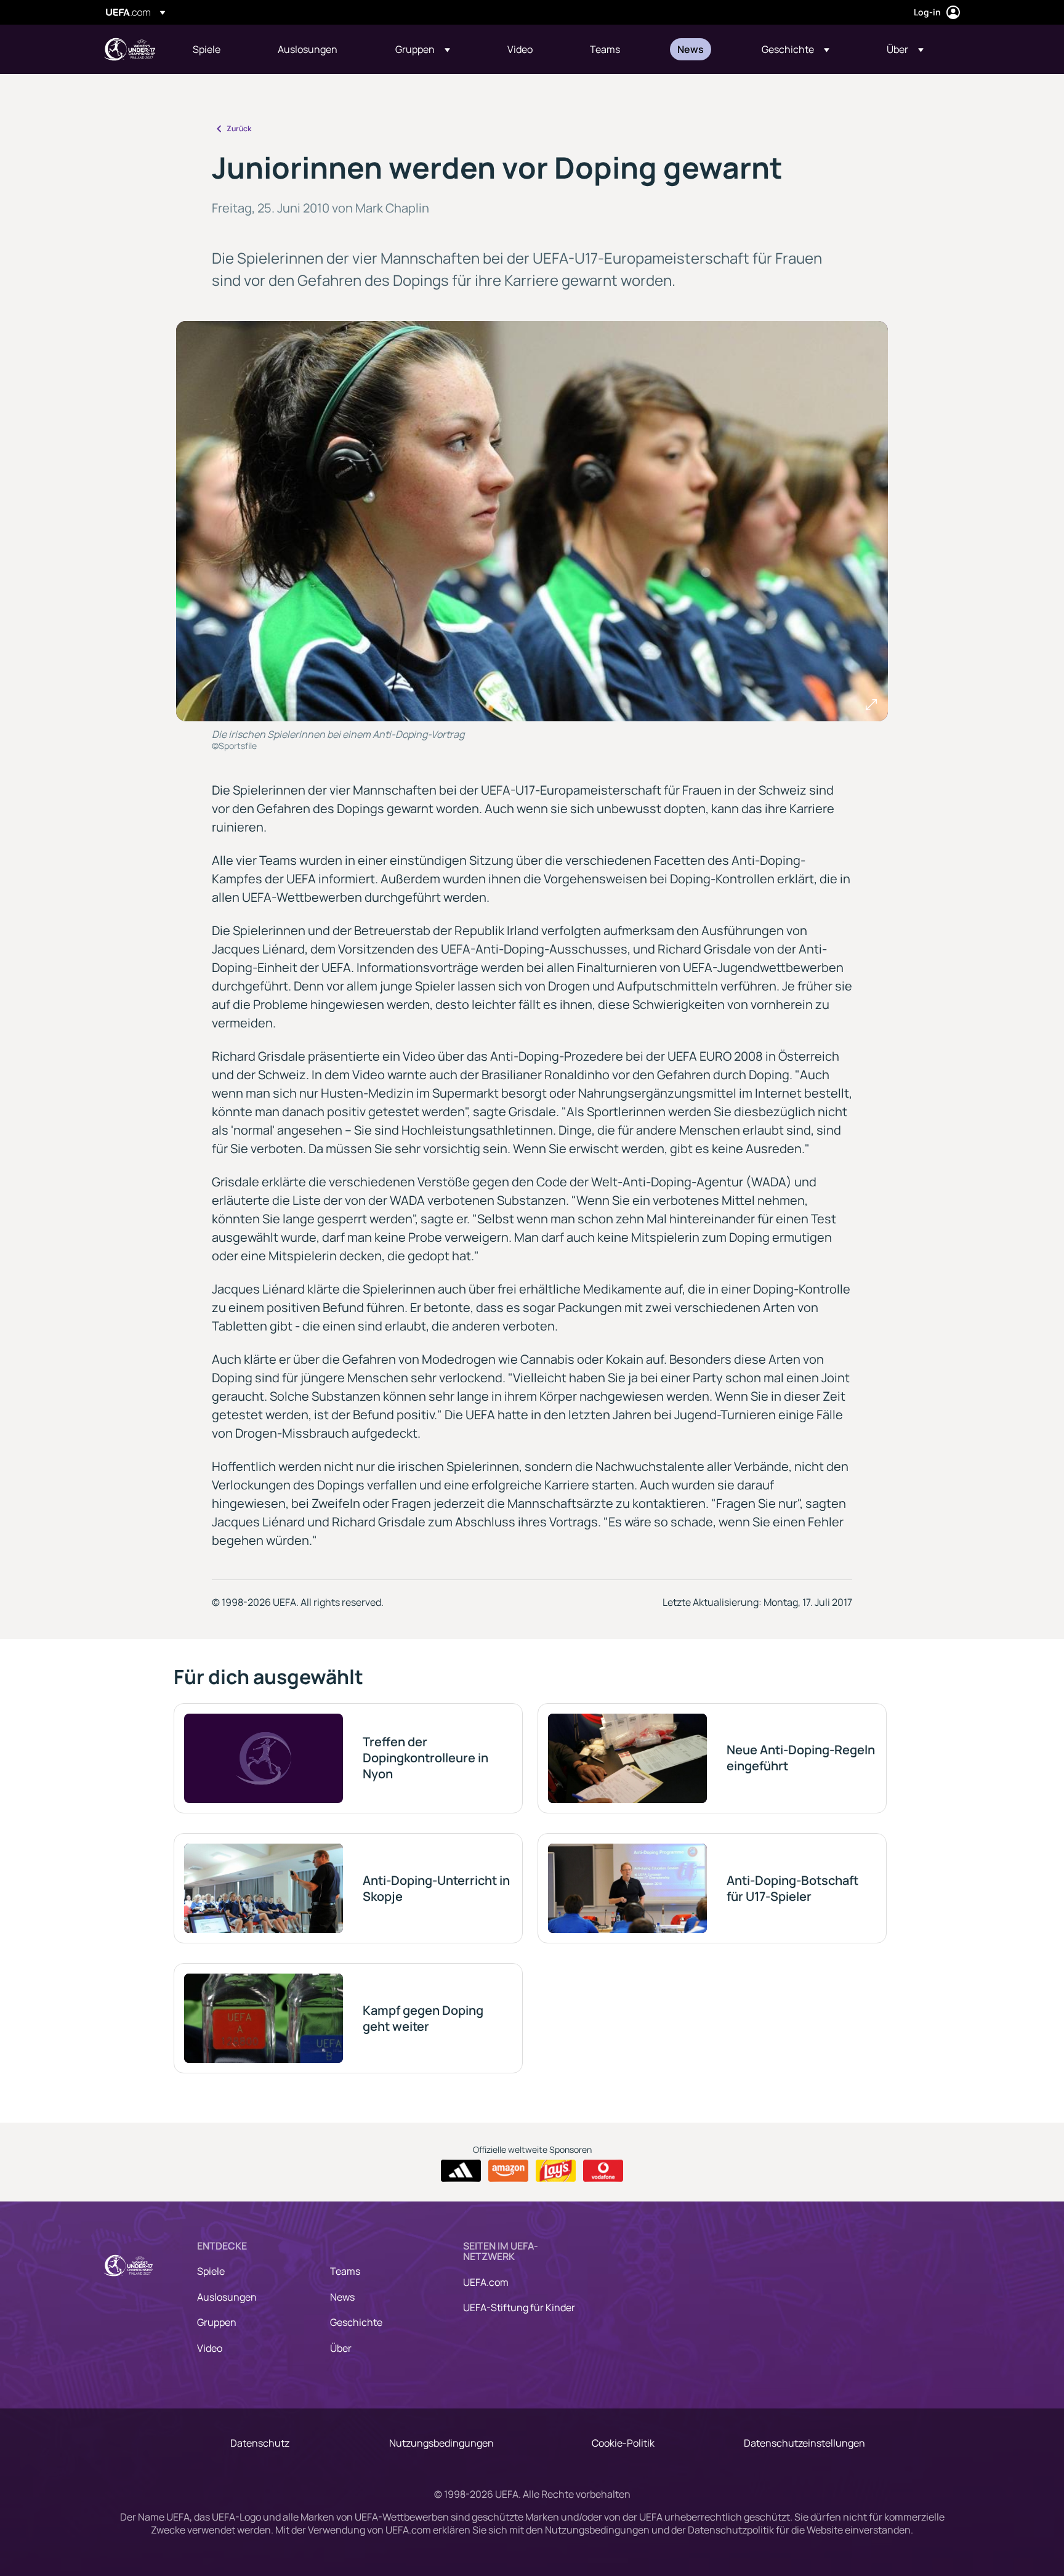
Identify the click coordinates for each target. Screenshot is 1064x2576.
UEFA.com (486, 2282)
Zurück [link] (239, 128)
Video (210, 2348)
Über (341, 2348)
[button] (423, 49)
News (342, 2297)
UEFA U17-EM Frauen (129, 49)
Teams (345, 2271)
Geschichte (356, 2322)
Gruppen (217, 2322)
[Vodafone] (603, 2171)
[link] (207, 49)
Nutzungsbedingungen (441, 2443)
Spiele (211, 2271)
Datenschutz (260, 2443)
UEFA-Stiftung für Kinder (519, 2307)
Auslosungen (227, 2297)
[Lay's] (556, 2171)
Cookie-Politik (623, 2443)
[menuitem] (220, 49)
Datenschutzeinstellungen (804, 2443)
